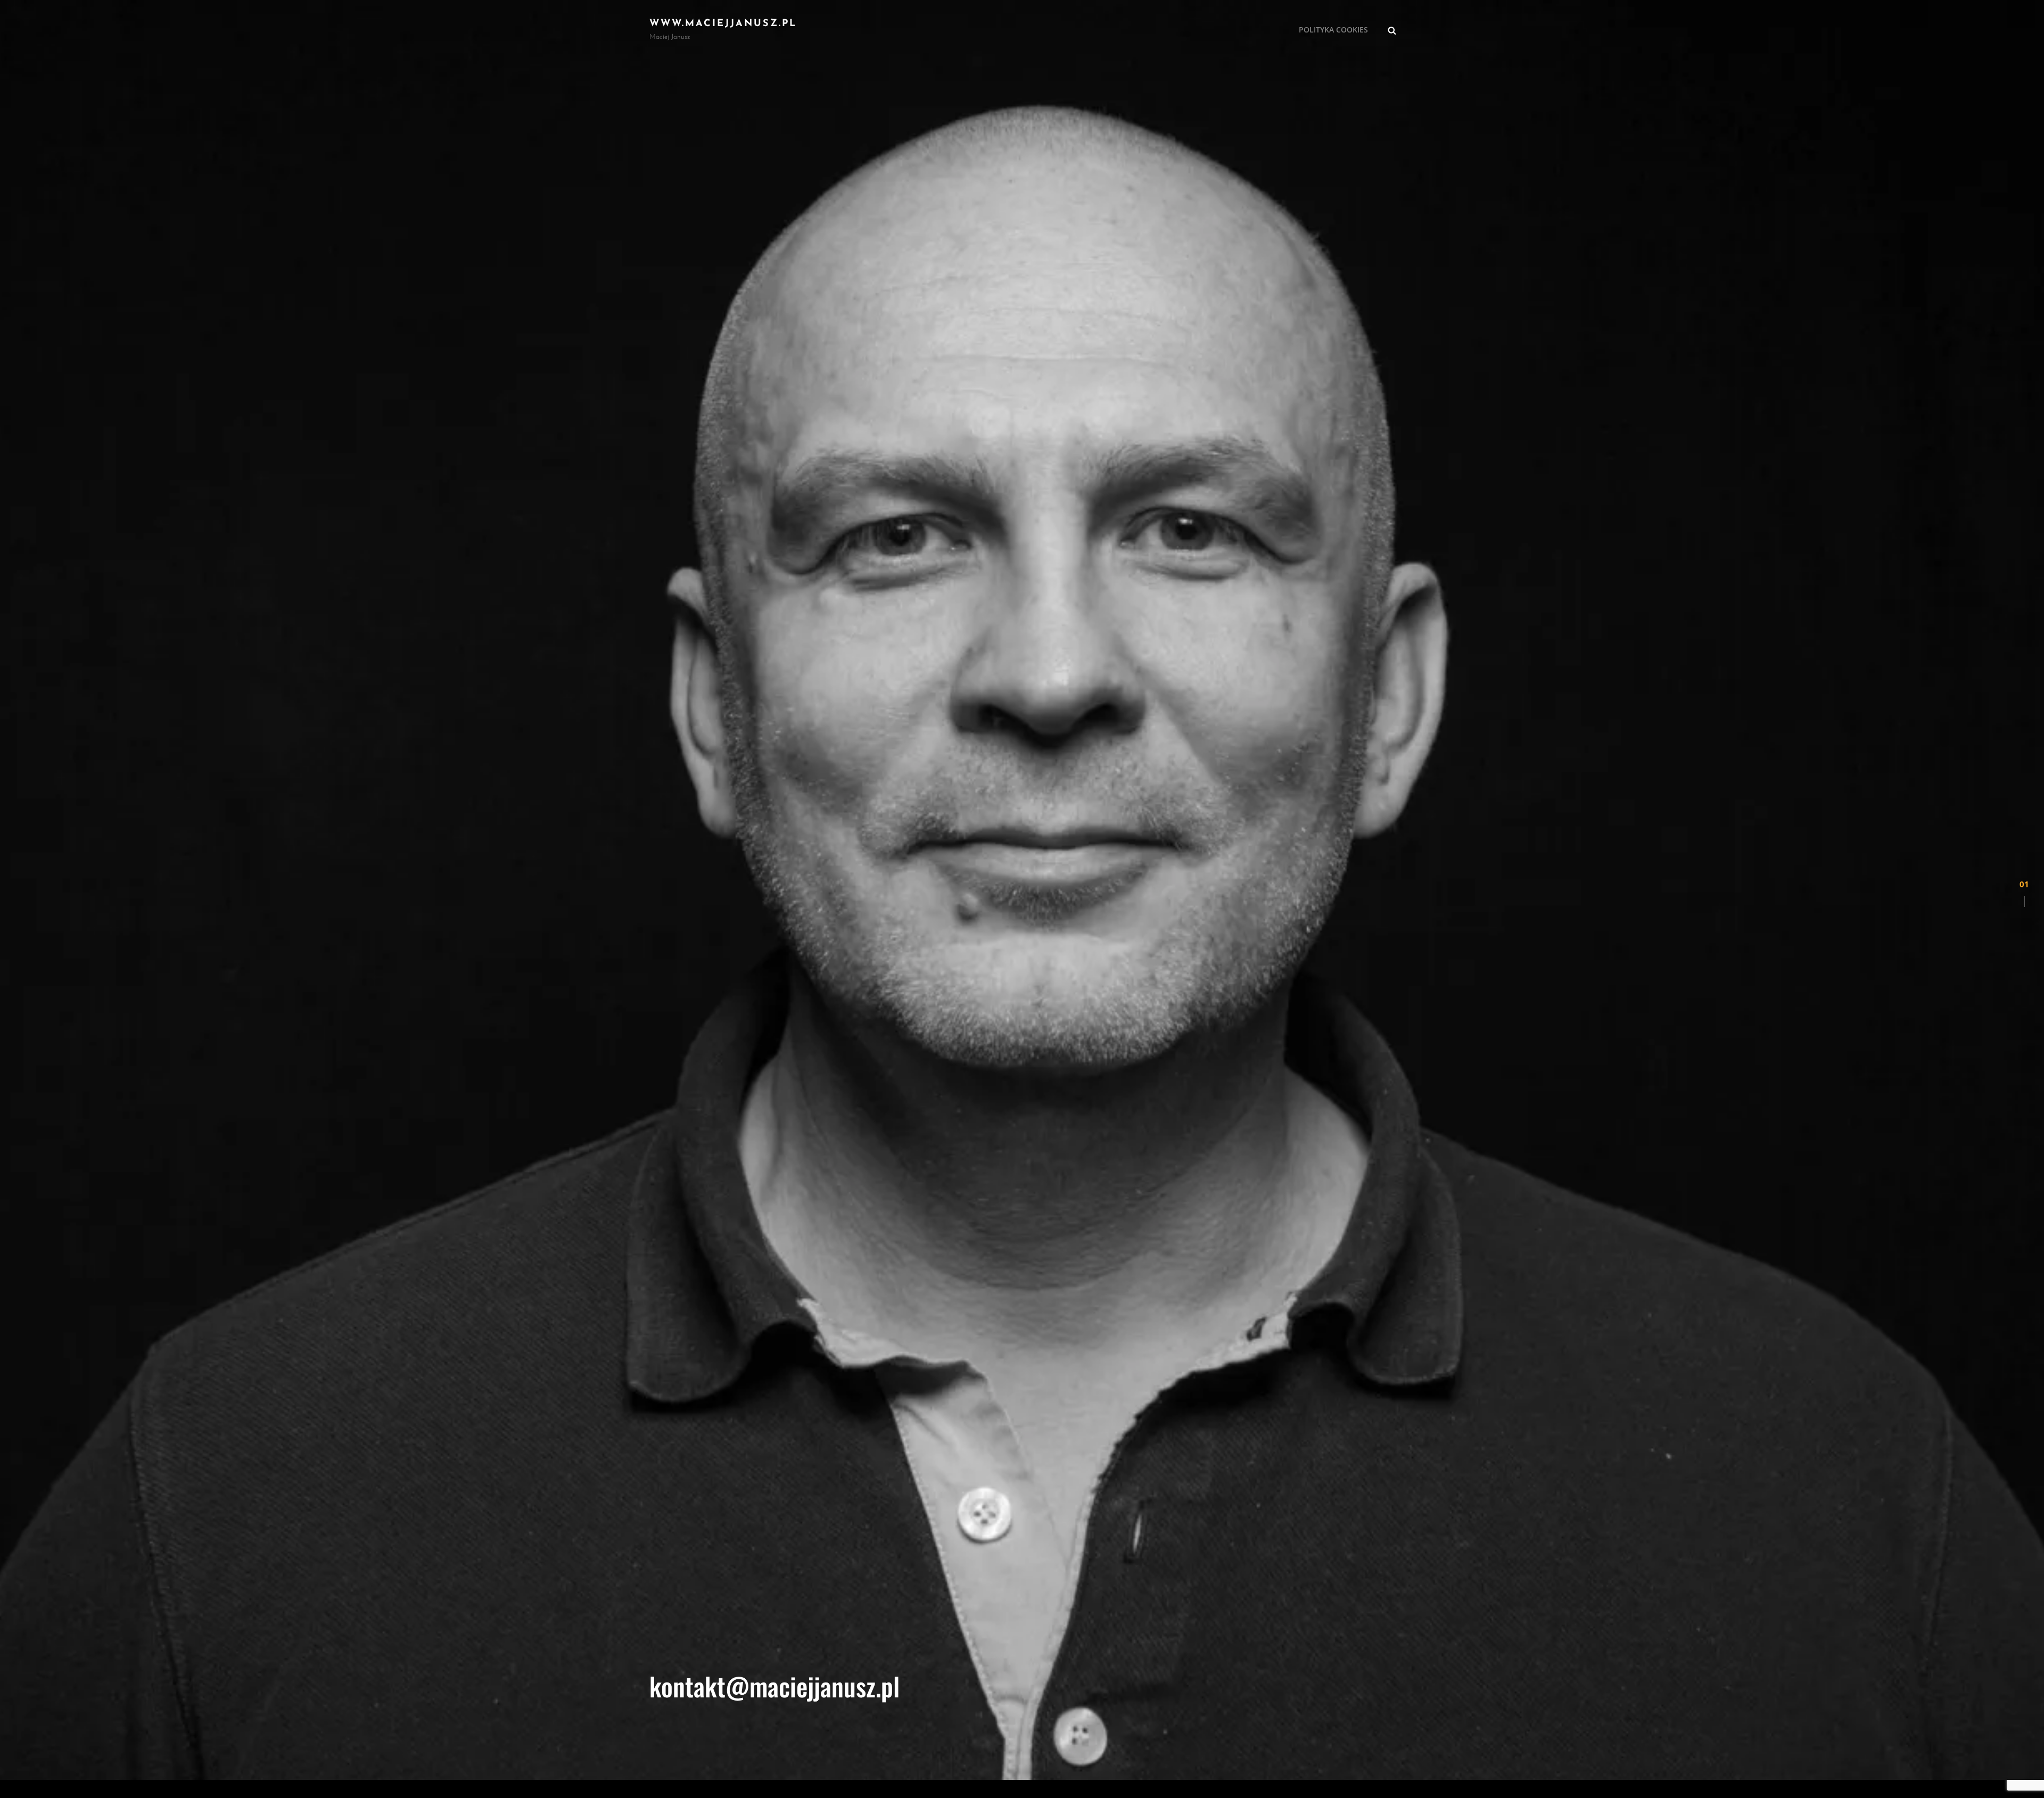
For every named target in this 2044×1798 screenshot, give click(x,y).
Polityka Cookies (1333, 30)
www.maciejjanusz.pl (723, 24)
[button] (2024, 899)
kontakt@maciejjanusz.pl (774, 1686)
